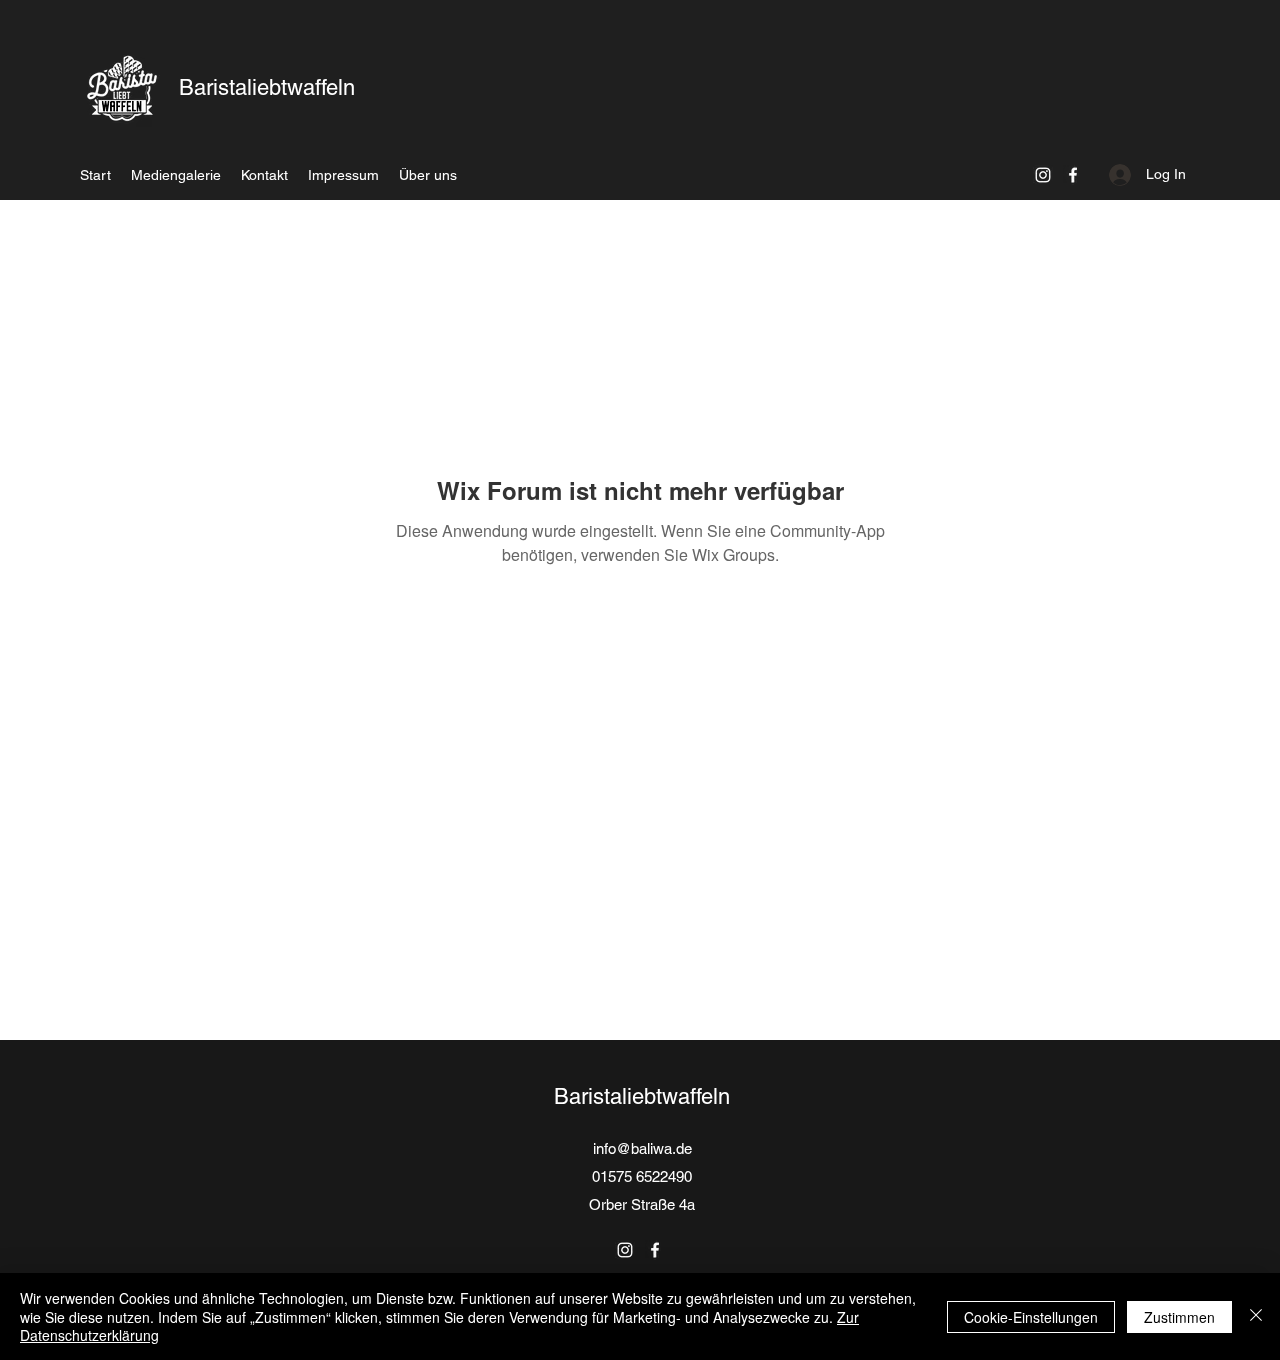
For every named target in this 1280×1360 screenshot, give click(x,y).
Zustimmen (1179, 1317)
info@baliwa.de (642, 1148)
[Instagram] (1043, 175)
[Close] (1256, 1316)
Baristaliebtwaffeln (267, 87)
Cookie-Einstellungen (1031, 1317)
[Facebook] (1073, 175)
